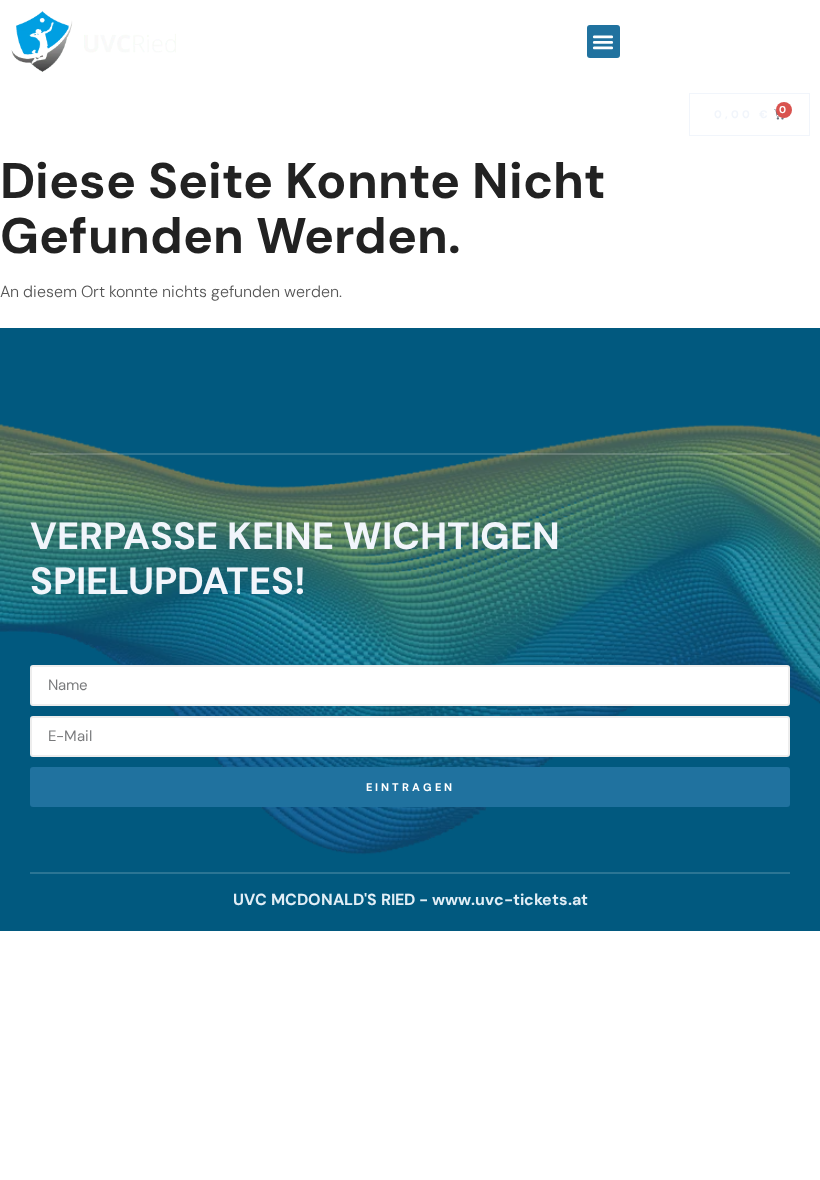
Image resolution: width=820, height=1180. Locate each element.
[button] (603, 41)
